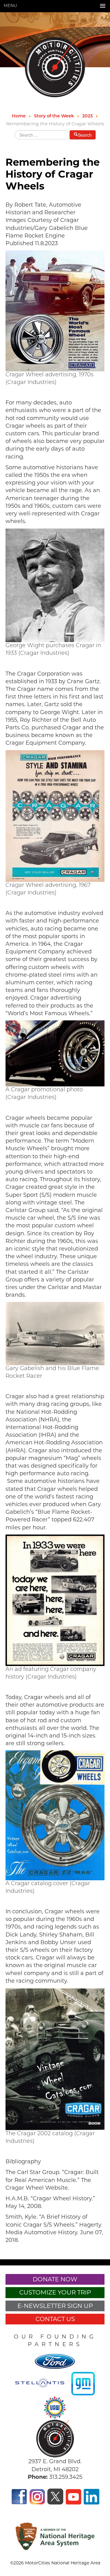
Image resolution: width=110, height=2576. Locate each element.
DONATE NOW (55, 2279)
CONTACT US (55, 2319)
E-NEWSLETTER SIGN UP (55, 2306)
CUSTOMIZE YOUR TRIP (55, 2292)
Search (85, 135)
